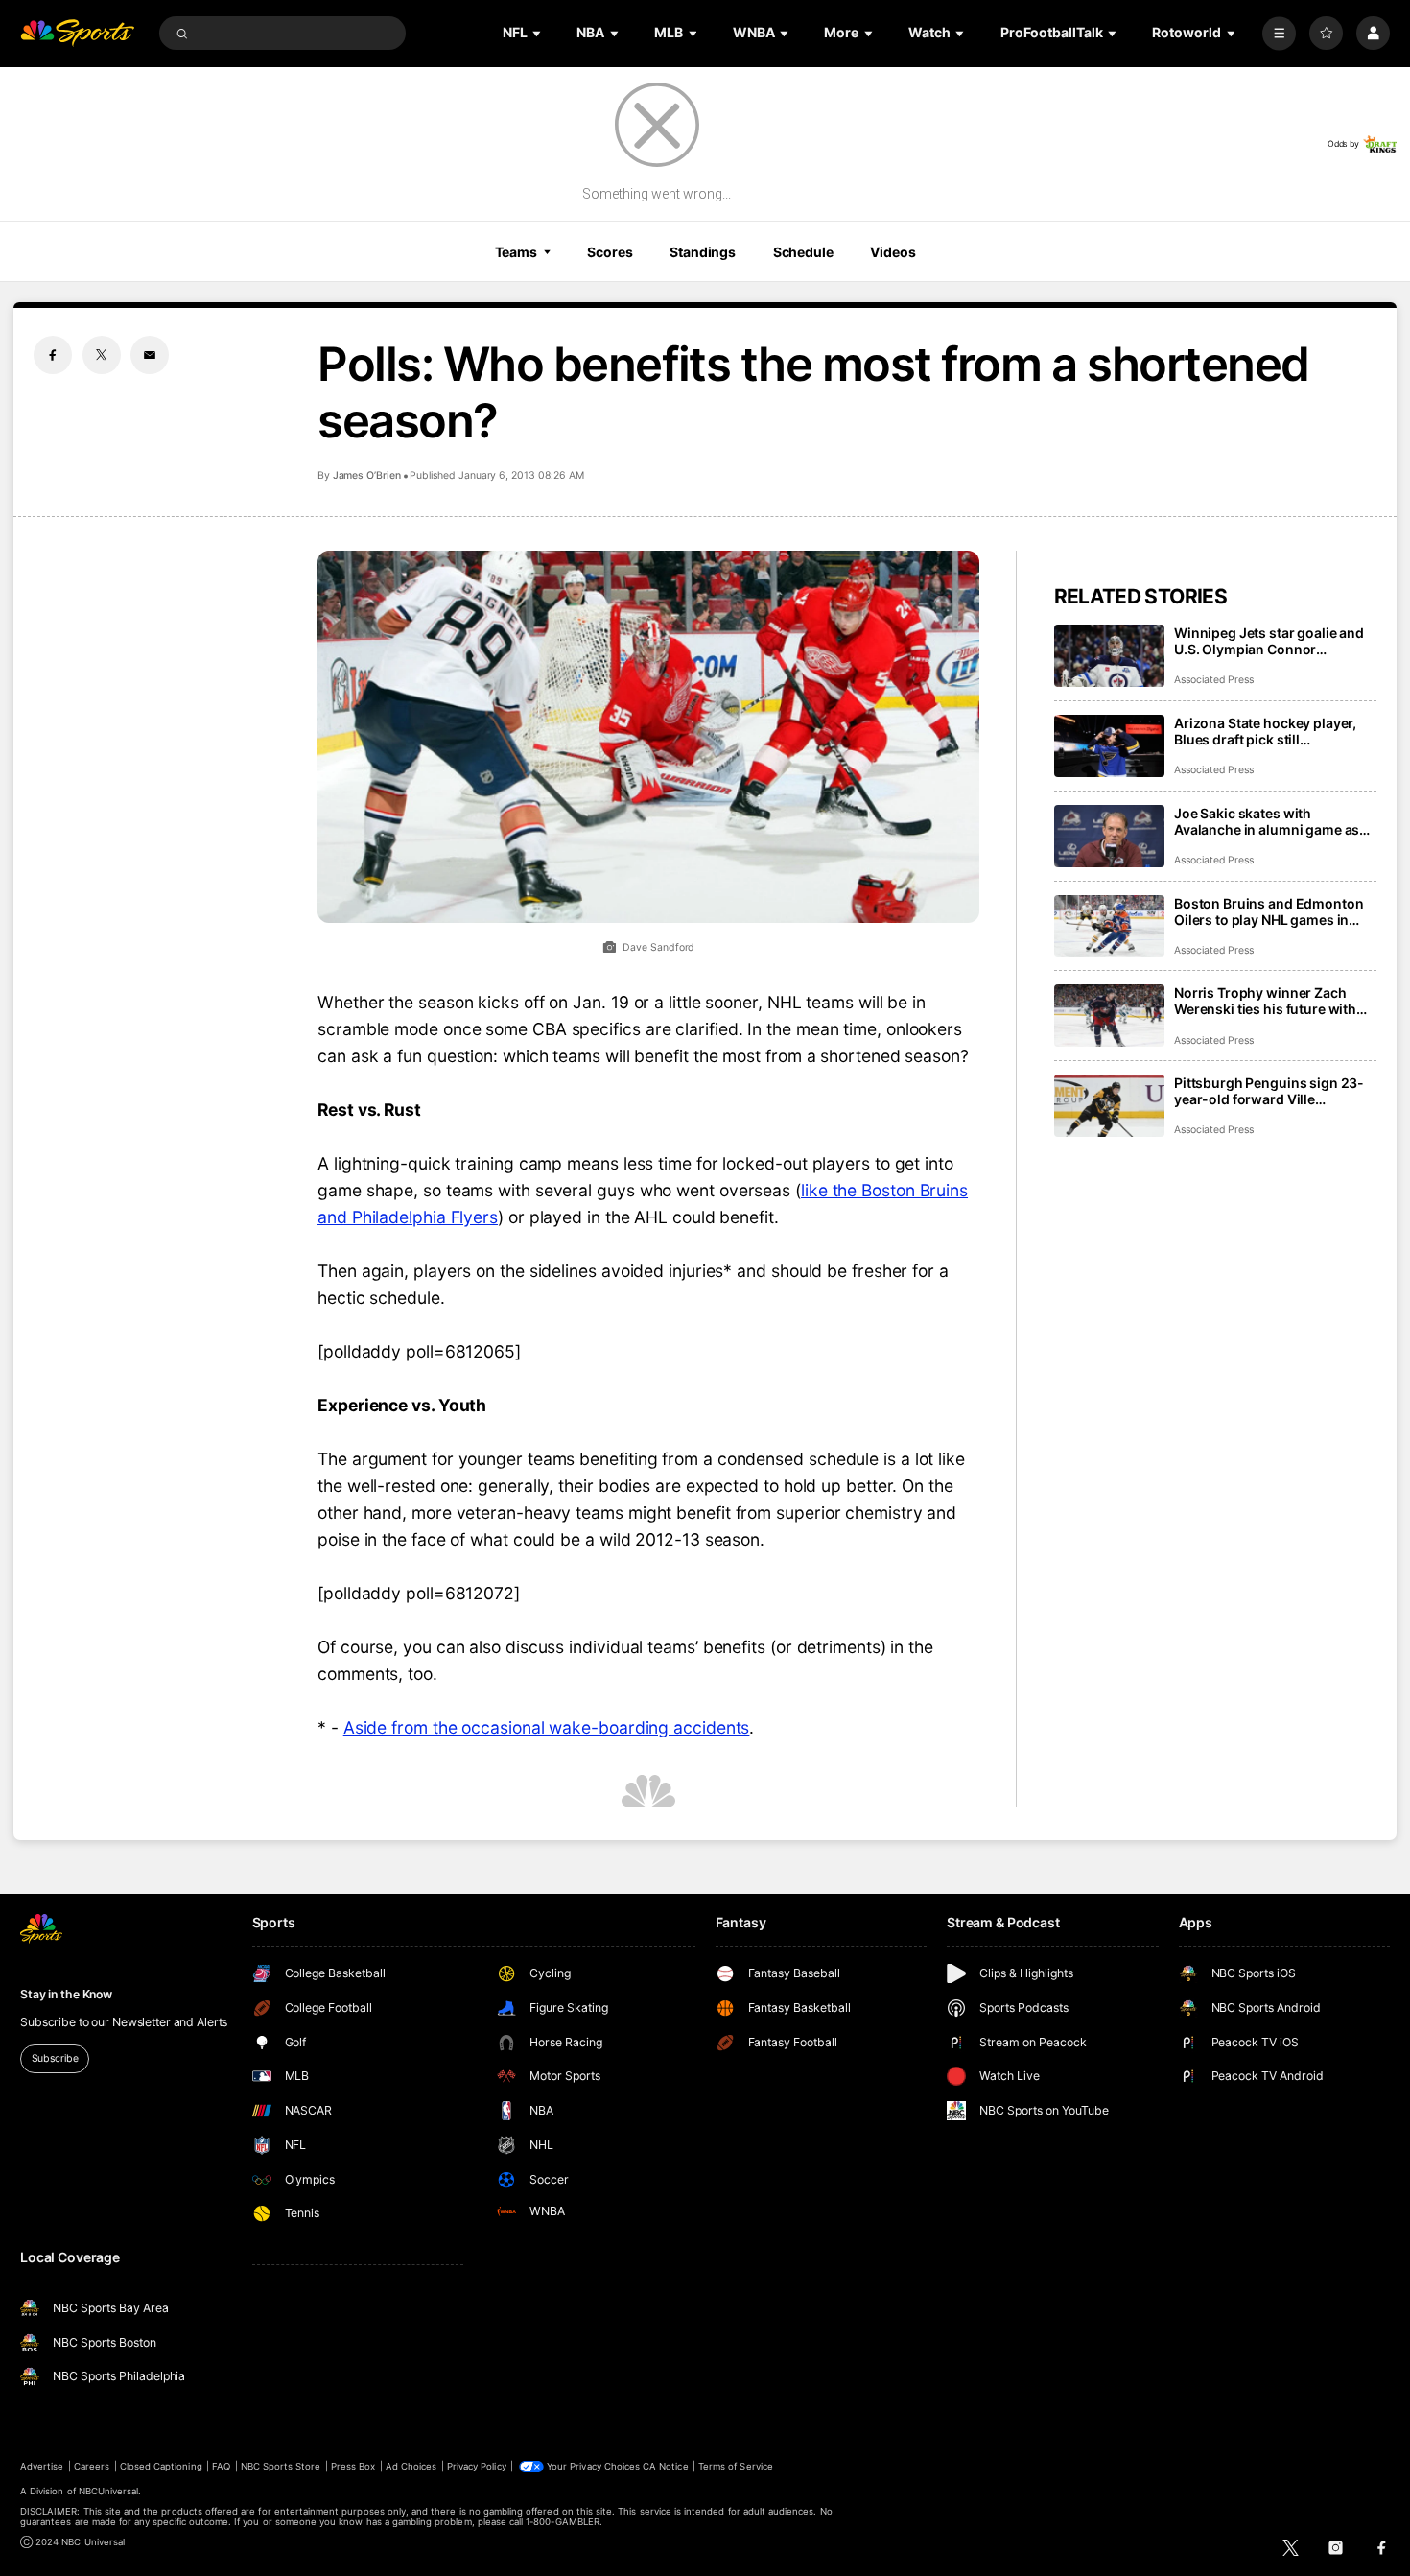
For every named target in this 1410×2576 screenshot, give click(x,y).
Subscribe (55, 2058)
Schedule (803, 252)
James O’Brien (367, 475)
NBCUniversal (109, 2491)
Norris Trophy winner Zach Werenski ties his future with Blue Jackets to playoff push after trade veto (1265, 1001)
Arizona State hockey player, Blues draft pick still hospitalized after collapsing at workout (1273, 731)
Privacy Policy (477, 2466)
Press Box (353, 2466)
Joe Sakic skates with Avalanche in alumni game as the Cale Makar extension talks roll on (1272, 821)
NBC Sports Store (281, 2466)
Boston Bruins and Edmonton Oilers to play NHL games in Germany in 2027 (1269, 911)
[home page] (77, 33)
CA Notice (665, 2466)
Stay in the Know (66, 1994)
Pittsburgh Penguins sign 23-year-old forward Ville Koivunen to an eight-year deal (1272, 1091)
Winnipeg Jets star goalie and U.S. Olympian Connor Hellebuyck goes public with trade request (1269, 641)
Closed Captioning (161, 2466)
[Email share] (150, 355)
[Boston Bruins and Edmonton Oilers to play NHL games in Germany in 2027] (1109, 926)
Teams (516, 252)
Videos (893, 252)
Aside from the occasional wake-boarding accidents (547, 1727)
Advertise (42, 2466)
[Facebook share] (53, 355)
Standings (703, 252)
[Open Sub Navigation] (538, 33)
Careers (92, 2466)
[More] (1279, 33)
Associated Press (1214, 680)
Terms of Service (736, 2466)
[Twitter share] (102, 355)
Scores (610, 252)
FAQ (221, 2466)
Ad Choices (411, 2466)
